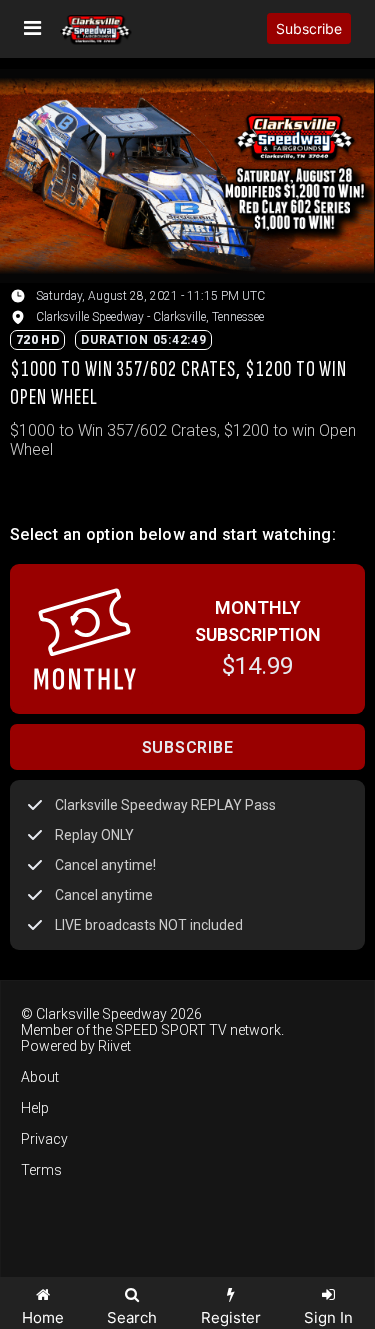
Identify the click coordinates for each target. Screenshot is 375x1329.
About (40, 1077)
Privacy (44, 1139)
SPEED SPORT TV (171, 1030)
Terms (41, 1170)
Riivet (114, 1046)
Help (35, 1108)
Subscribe (309, 28)
